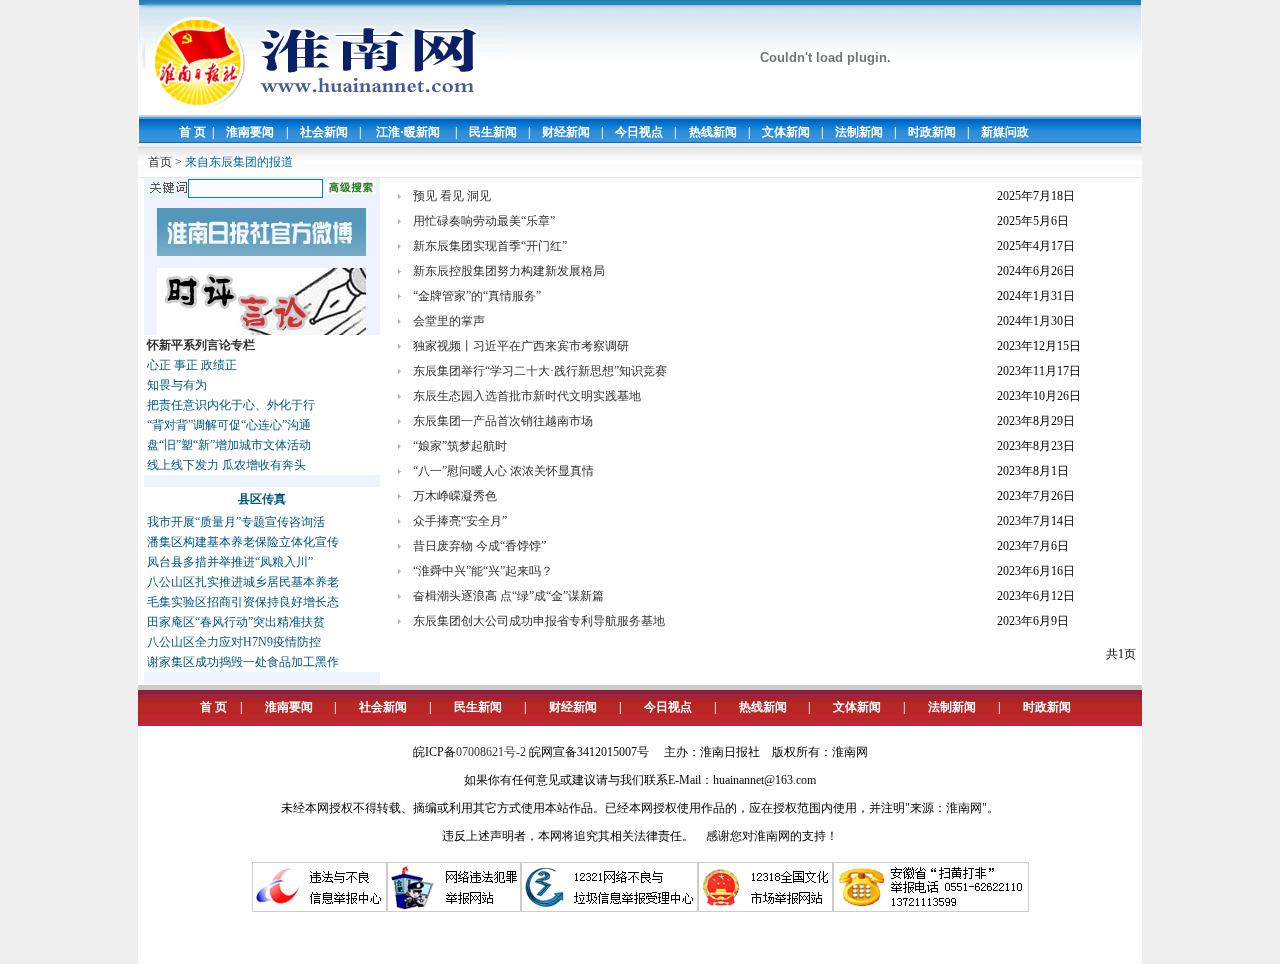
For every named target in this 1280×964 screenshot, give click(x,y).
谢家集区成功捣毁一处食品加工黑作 (243, 662)
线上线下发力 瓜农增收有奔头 (226, 465)
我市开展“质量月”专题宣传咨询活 (236, 522)
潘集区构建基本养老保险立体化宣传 (243, 542)
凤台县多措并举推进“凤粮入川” (230, 562)
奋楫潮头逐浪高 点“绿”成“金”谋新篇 (508, 596)
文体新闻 (786, 132)
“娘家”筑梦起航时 (460, 446)
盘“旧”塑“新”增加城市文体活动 (229, 445)
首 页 (192, 132)
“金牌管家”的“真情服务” (477, 296)
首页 (160, 162)
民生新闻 (493, 132)
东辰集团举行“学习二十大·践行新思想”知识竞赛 (540, 371)
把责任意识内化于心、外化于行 (231, 405)
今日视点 (639, 132)
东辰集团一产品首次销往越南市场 (503, 421)
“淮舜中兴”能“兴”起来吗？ (483, 571)
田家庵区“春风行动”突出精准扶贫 (236, 622)
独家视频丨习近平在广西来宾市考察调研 (521, 346)
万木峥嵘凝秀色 (455, 496)
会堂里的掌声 (449, 321)
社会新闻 (324, 132)
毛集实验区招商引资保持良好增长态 (243, 602)
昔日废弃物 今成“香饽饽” (479, 546)
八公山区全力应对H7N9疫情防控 (234, 642)
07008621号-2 (491, 752)
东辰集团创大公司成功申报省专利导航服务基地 (539, 621)
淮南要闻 (250, 132)
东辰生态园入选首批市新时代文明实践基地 (527, 396)
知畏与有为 (177, 385)
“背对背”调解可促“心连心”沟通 (229, 425)
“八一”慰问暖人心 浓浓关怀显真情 (503, 471)
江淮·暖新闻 (408, 132)
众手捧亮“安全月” (460, 521)
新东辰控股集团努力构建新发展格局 (509, 271)
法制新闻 (859, 132)
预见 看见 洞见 (452, 196)
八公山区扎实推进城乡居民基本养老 (243, 582)
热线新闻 (713, 132)
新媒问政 (1005, 132)
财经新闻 (566, 132)
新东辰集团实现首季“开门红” (490, 246)
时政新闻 (932, 132)
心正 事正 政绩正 (192, 365)
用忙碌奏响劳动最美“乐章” (484, 221)
